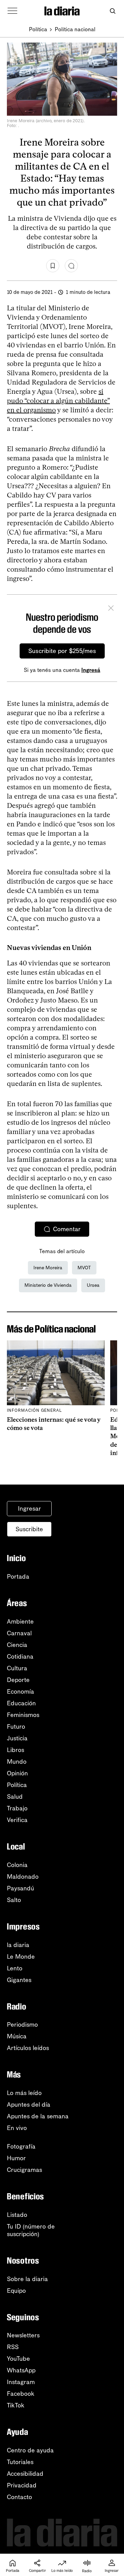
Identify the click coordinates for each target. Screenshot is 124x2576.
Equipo (16, 2291)
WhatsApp (21, 2370)
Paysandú (20, 1888)
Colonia (17, 1865)
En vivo (17, 2128)
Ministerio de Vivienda (48, 1285)
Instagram (21, 2382)
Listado (17, 2215)
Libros (15, 1750)
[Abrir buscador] (112, 11)
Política (38, 29)
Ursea (93, 1285)
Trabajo (17, 1808)
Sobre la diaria (27, 2279)
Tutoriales (20, 2462)
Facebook (21, 2394)
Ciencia (17, 1645)
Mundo (17, 1762)
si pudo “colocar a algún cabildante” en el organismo (58, 401)
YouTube (18, 2359)
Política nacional (75, 29)
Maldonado (23, 1877)
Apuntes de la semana (38, 2116)
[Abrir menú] (12, 11)
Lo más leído (24, 2093)
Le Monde (21, 1957)
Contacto (19, 2497)
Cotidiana (20, 1657)
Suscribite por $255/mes (62, 651)
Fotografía (21, 2146)
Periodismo (22, 2025)
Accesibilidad (25, 2474)
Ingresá (91, 670)
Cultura (17, 1668)
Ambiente (20, 1622)
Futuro (16, 1727)
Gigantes (19, 1980)
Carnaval (19, 1633)
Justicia (17, 1738)
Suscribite (29, 1529)
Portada (18, 1577)
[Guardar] (53, 266)
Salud (15, 1797)
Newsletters (23, 2335)
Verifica (17, 1820)
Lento (15, 1968)
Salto (14, 1900)
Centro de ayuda (30, 2450)
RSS (13, 2347)
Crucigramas (24, 2170)
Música (17, 2036)
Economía (20, 1692)
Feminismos (23, 1715)
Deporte (18, 1680)
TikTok (16, 2405)
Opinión (17, 1773)
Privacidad (22, 2485)
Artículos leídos (28, 2048)
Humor (16, 2158)
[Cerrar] (111, 609)
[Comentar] (71, 266)
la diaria (18, 1945)
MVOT (84, 1268)
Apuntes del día (29, 2105)
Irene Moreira (48, 1268)
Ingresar (29, 1509)
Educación (21, 1703)
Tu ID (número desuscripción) (31, 2230)
